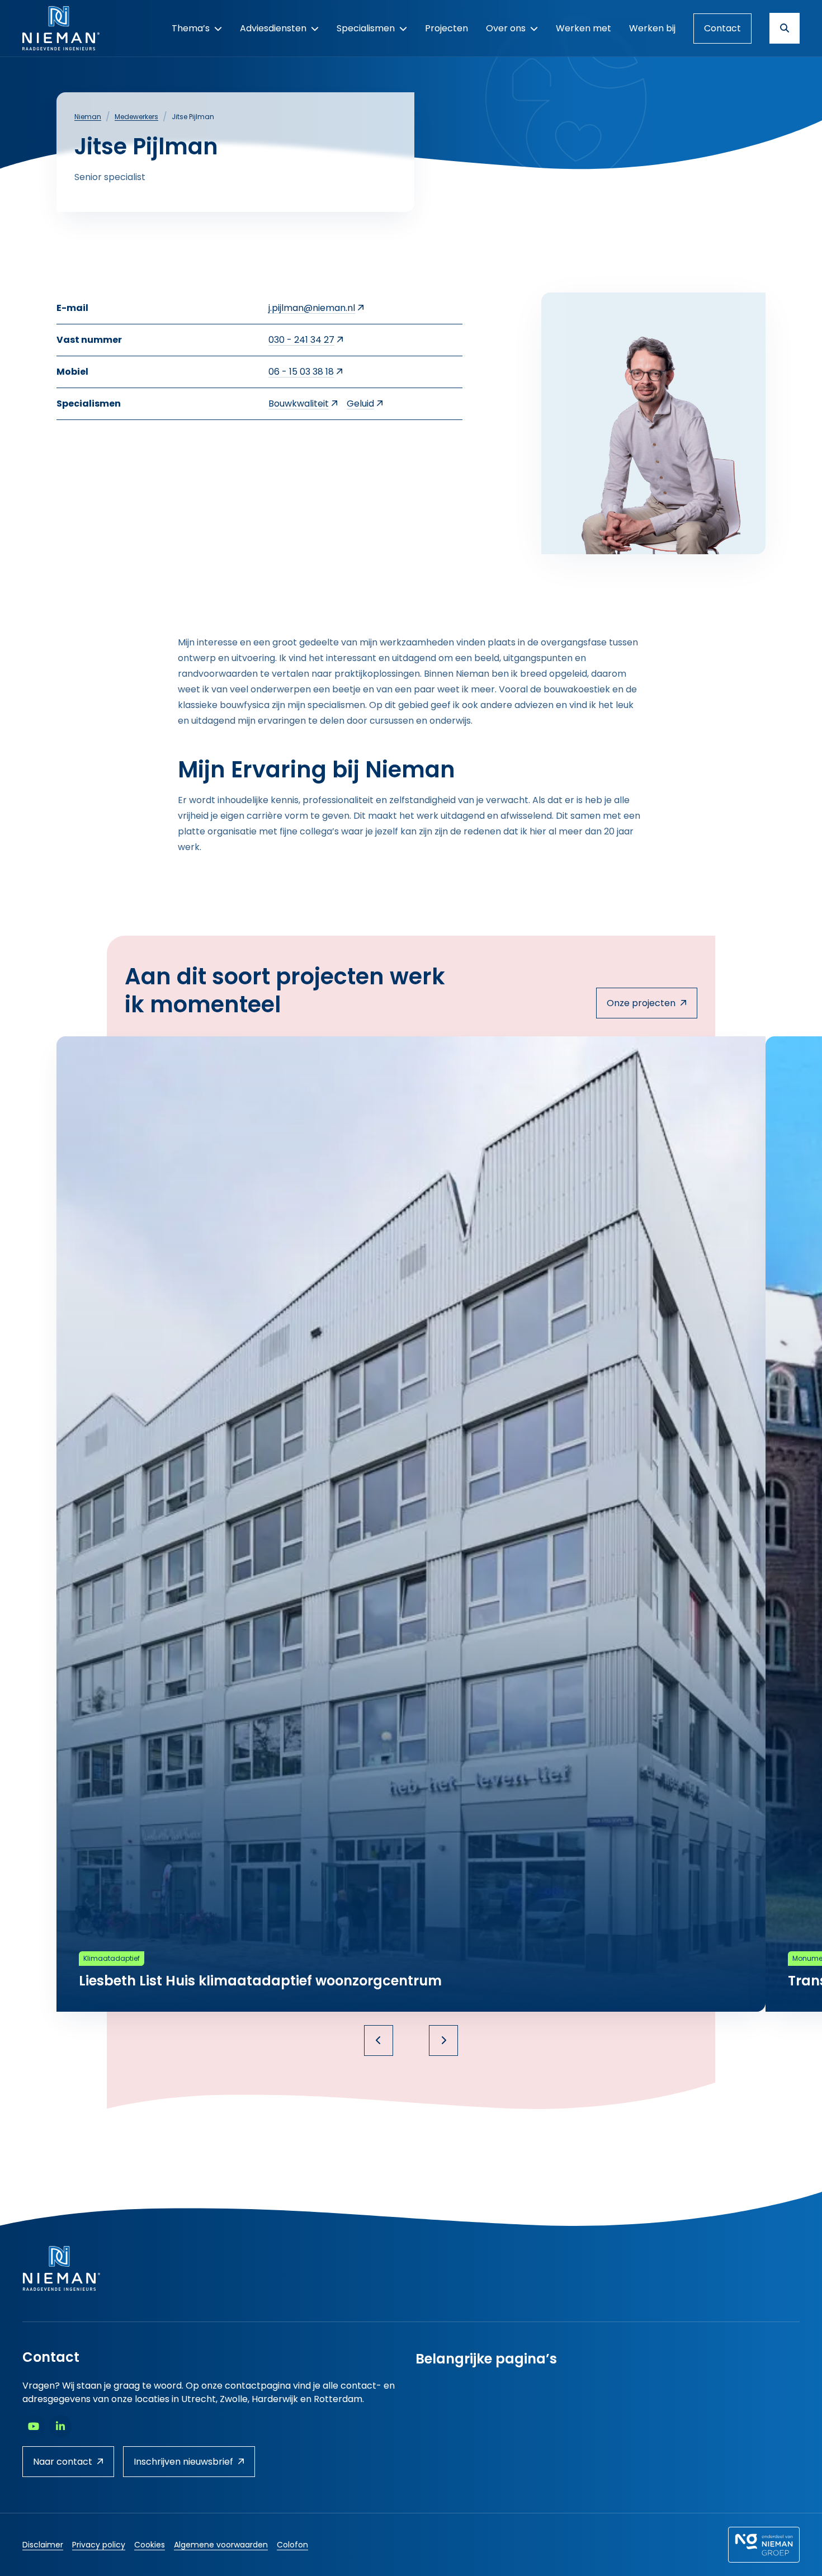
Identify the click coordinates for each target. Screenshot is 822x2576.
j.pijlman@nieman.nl (312, 308)
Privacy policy (99, 2545)
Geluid (360, 404)
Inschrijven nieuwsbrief (183, 2462)
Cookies (150, 2545)
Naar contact (63, 2462)
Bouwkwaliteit (299, 404)
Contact (722, 28)
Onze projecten (641, 1003)
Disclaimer (43, 2545)
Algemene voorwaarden (221, 2545)
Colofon (292, 2545)
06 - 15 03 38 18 (301, 372)
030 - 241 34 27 (301, 340)
